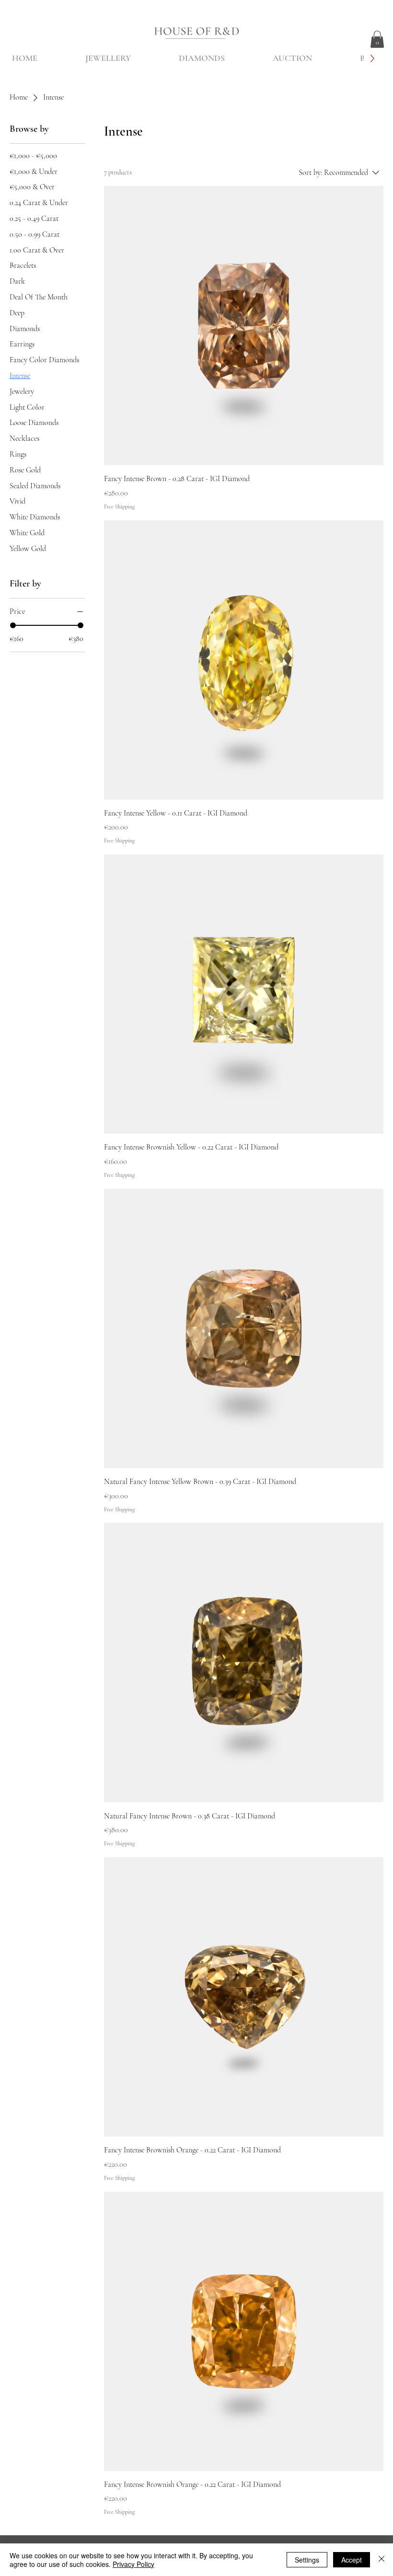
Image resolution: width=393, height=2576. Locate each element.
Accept (352, 2560)
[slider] (13, 625)
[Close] (381, 2560)
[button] (377, 39)
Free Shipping (119, 506)
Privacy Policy (133, 2564)
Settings (307, 2560)
